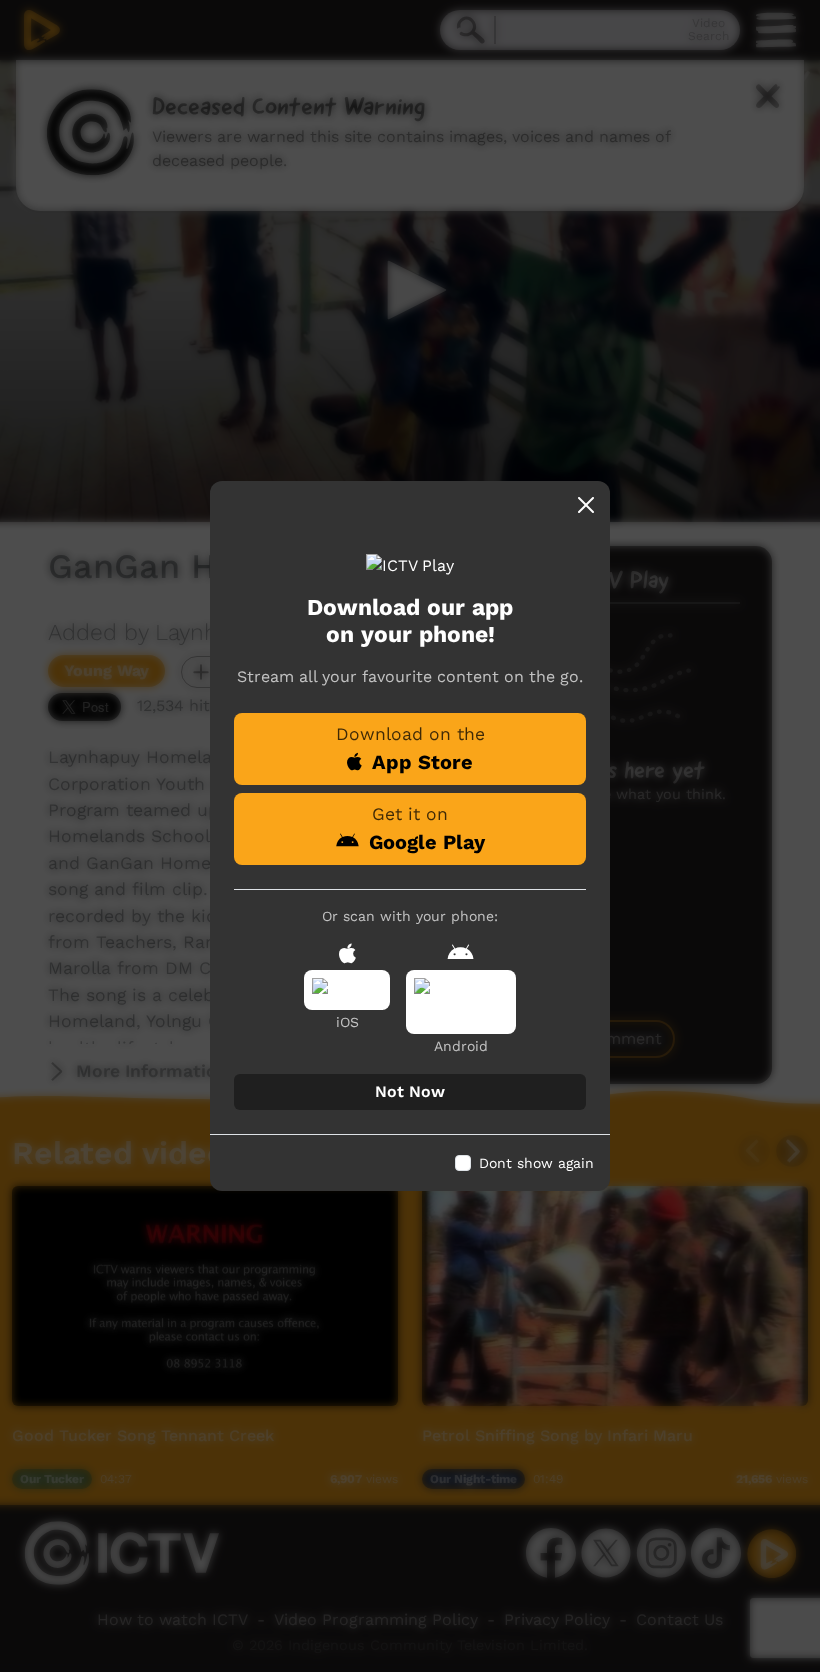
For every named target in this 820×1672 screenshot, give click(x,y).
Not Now (410, 1091)
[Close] (586, 505)
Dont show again (536, 1163)
